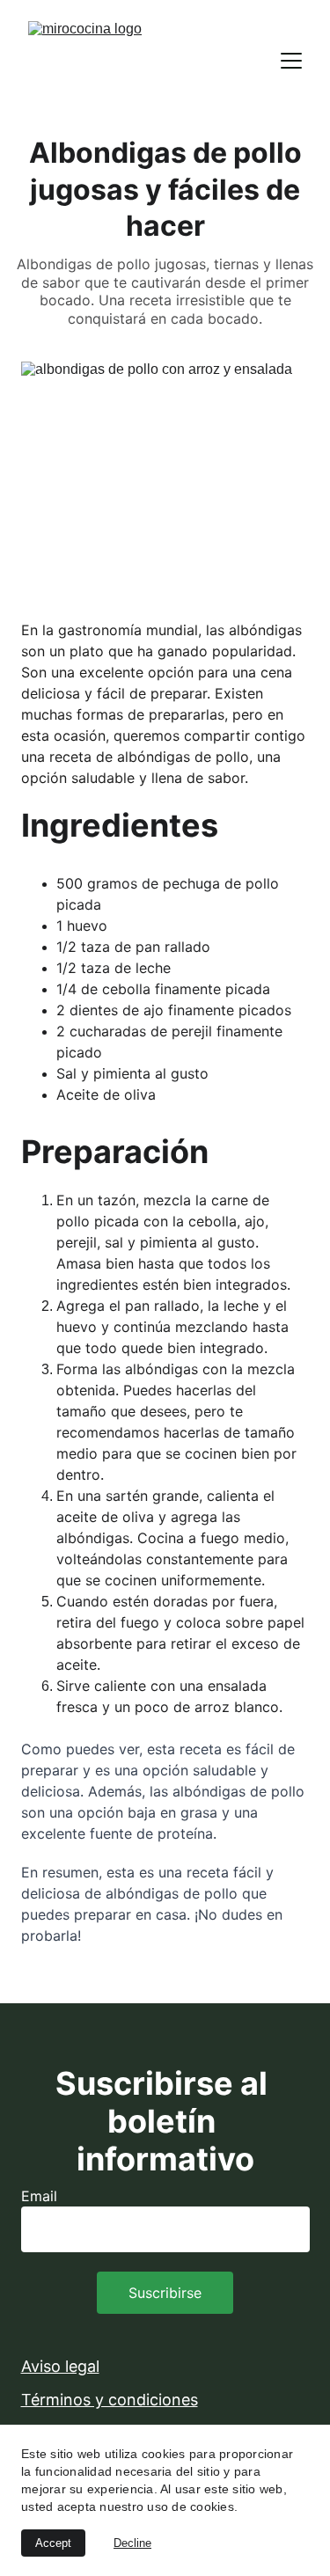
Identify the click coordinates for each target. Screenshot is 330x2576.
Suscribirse (165, 2293)
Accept (53, 2543)
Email (39, 2196)
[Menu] (291, 61)
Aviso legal (60, 2366)
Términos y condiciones (110, 2400)
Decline (132, 2543)
